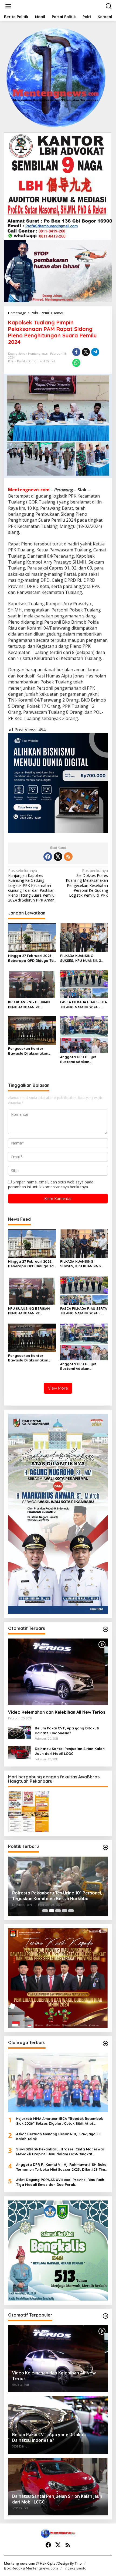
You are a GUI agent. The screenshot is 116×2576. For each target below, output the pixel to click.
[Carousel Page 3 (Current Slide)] (58, 1911)
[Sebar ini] (76, 352)
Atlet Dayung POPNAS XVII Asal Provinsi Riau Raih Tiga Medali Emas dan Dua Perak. (60, 2182)
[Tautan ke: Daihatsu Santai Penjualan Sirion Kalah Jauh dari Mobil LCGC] (19, 1752)
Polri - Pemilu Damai (23, 361)
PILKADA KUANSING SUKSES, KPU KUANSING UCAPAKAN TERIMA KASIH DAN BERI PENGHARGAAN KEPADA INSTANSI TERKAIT (83, 958)
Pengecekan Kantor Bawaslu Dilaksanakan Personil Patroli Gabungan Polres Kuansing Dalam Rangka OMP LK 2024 (32, 1051)
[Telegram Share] (95, 352)
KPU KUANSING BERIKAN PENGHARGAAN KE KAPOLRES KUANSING (29, 1004)
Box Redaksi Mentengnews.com (31, 2568)
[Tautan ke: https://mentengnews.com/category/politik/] (105, 1847)
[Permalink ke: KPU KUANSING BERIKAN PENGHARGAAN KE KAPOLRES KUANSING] (32, 983)
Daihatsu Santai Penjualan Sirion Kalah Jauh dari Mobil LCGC (70, 1751)
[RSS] (68, 857)
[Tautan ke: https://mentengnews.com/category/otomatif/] (105, 1629)
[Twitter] (58, 857)
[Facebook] (48, 857)
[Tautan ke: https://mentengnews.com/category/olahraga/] (105, 2044)
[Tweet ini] (86, 352)
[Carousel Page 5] (71, 1911)
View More (58, 1388)
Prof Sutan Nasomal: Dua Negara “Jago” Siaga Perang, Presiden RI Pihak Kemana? (56, 1896)
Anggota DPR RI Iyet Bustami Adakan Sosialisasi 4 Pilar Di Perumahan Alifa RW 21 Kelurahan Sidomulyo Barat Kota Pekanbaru (81, 1059)
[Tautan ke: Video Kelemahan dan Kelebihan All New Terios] (58, 1672)
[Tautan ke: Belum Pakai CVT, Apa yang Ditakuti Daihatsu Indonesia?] (19, 1732)
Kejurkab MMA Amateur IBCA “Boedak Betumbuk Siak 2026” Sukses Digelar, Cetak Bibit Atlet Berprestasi (59, 2121)
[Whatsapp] (76, 363)
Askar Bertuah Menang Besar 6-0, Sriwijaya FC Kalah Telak (59, 2136)
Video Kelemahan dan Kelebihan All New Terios (57, 1712)
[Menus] (8, 6)
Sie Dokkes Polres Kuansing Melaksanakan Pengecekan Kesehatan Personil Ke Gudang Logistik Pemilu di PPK (87, 883)
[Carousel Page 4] (64, 1911)
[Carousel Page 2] (52, 1911)
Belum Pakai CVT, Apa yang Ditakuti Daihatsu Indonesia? (67, 1731)
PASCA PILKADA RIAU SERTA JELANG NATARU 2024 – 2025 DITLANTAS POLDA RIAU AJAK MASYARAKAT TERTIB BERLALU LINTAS (83, 1004)
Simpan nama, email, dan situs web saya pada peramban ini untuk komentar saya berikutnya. (51, 1184)
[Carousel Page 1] (45, 1911)
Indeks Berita (75, 2568)
